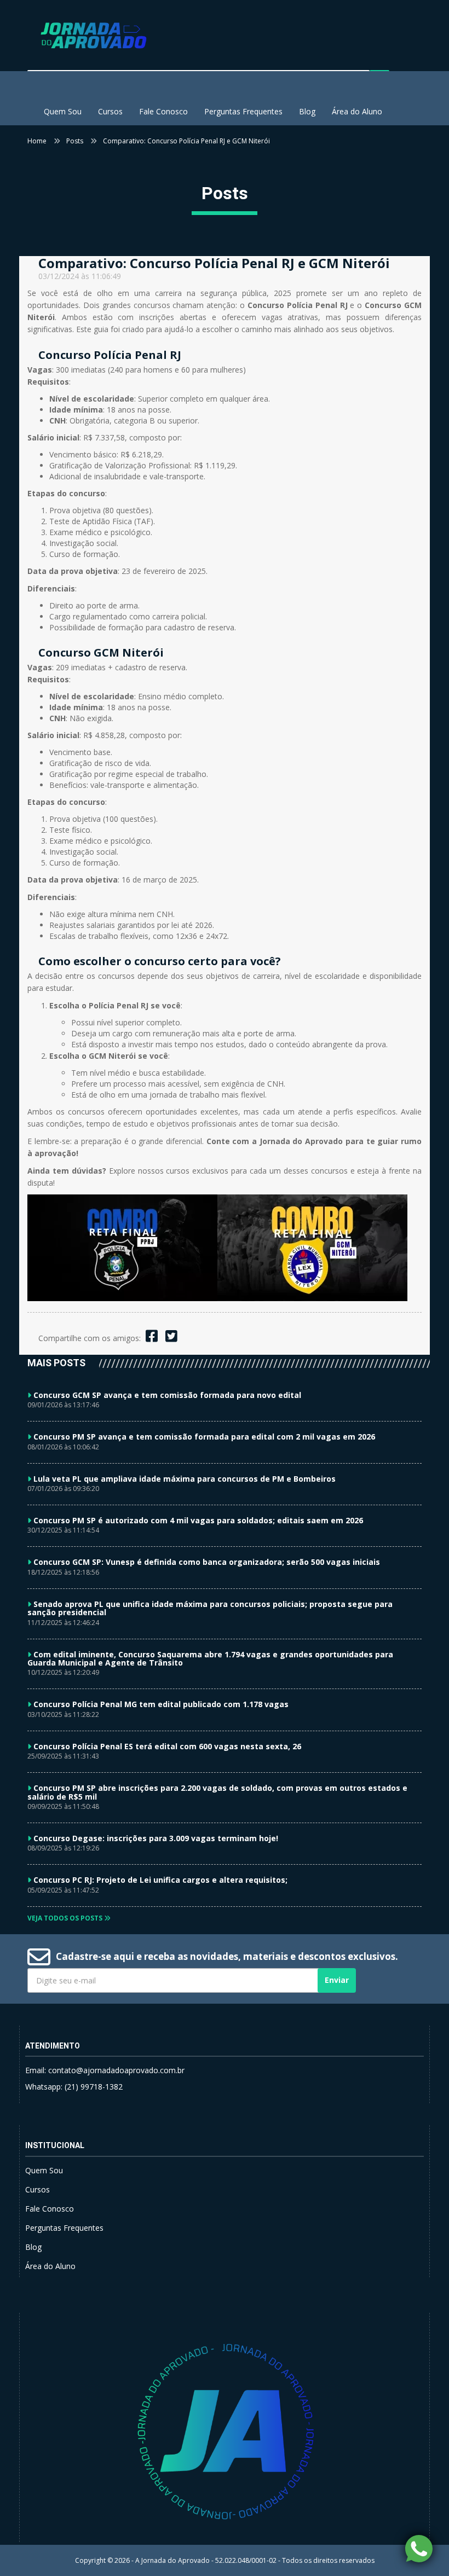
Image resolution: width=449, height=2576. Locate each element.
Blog (307, 111)
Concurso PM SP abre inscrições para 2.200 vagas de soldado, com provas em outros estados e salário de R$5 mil (217, 1792)
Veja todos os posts (66, 1918)
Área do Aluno (357, 111)
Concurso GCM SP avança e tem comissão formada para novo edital (167, 1395)
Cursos (110, 111)
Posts (75, 141)
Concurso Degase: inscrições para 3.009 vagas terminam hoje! (156, 1838)
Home (37, 141)
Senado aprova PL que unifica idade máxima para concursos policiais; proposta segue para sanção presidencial (210, 1608)
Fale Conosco (163, 111)
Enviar (337, 1980)
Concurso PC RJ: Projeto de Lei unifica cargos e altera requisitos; (160, 1880)
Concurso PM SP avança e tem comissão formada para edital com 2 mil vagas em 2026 (204, 1437)
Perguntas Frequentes (243, 111)
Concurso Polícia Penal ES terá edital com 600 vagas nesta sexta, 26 (167, 1746)
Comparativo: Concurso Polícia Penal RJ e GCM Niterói (186, 141)
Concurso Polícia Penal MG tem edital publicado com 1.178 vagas (161, 1704)
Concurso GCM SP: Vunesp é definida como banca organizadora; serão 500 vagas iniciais (207, 1562)
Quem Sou (63, 111)
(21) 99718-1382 (94, 2087)
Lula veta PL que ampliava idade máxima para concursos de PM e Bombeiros (185, 1479)
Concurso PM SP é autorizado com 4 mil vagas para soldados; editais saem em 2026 (198, 1520)
